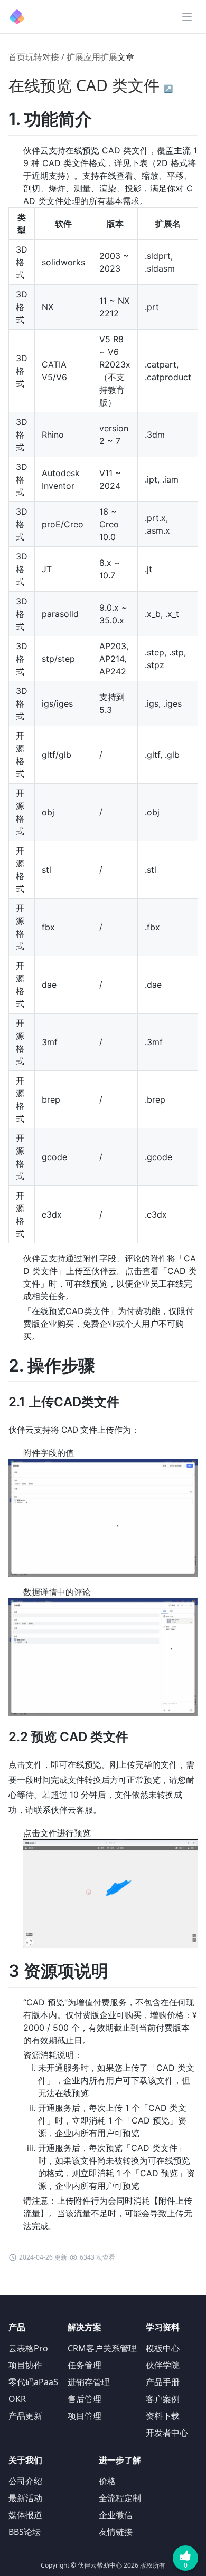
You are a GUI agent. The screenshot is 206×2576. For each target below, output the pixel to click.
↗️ (168, 88)
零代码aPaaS (33, 2382)
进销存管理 (89, 2382)
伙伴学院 (163, 2365)
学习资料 (163, 2327)
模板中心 (163, 2348)
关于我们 (25, 2460)
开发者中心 (167, 2433)
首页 (17, 57)
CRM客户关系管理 (102, 2348)
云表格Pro (28, 2348)
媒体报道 (25, 2515)
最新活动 (25, 2498)
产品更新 (25, 2416)
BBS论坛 (25, 2532)
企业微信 (116, 2515)
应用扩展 (100, 57)
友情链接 (116, 2532)
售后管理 (85, 2399)
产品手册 (163, 2382)
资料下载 (163, 2416)
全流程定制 (120, 2498)
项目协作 (25, 2365)
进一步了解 (120, 2460)
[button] (187, 17)
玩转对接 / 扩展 (54, 57)
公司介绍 (25, 2481)
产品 (17, 2327)
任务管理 (85, 2365)
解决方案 (85, 2327)
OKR (17, 2399)
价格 (107, 2481)
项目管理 (85, 2416)
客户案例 (163, 2399)
